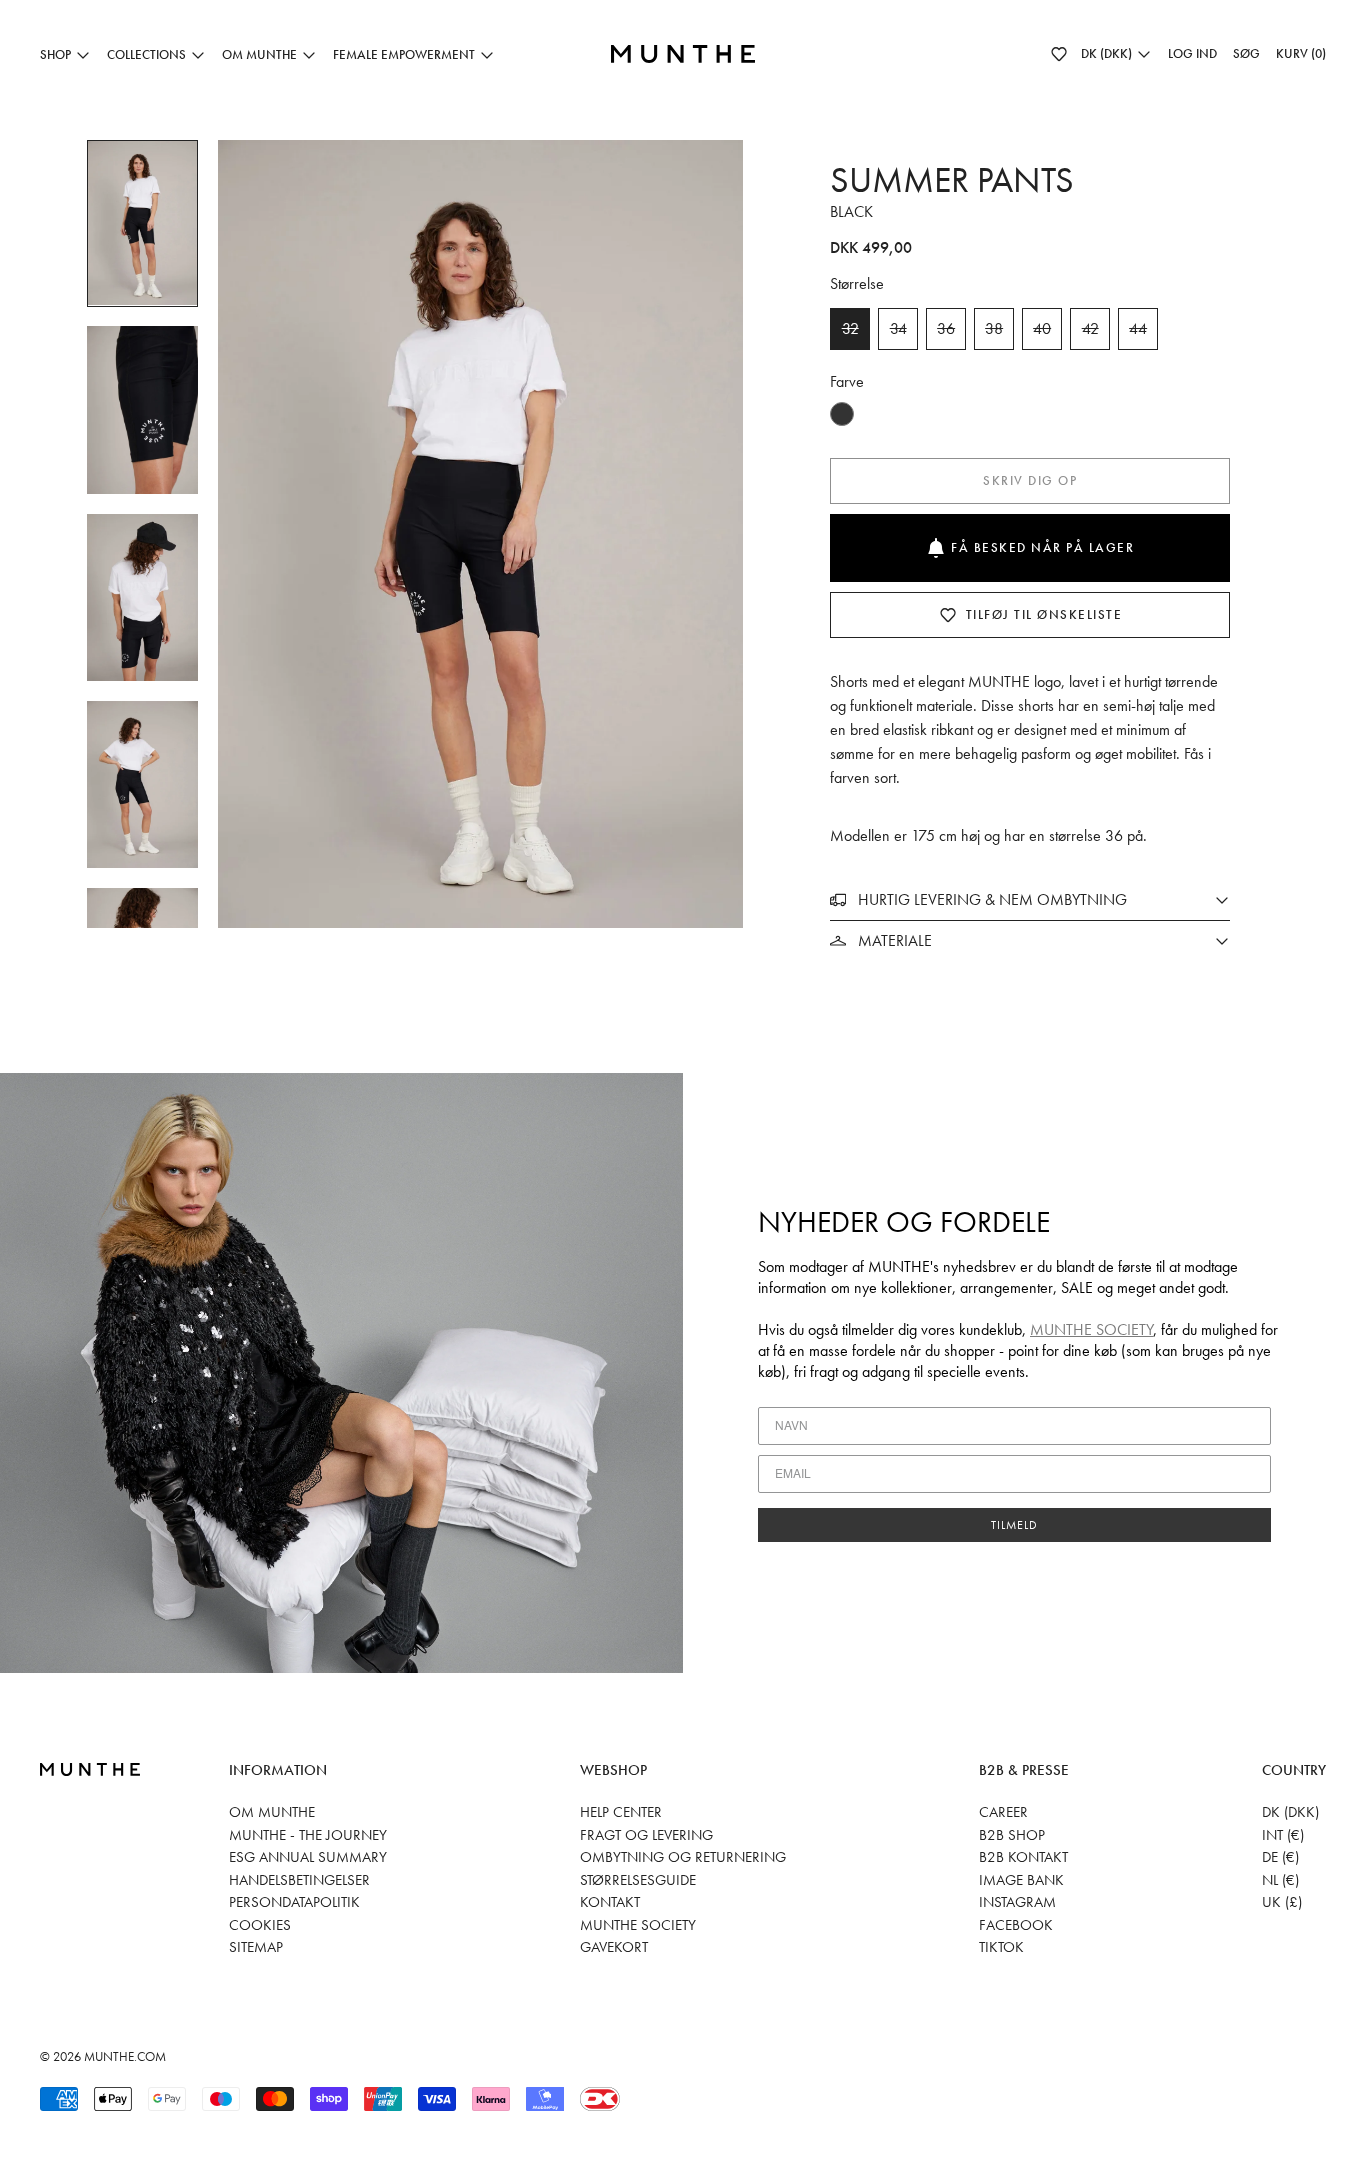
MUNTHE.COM (125, 2056)
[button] (1059, 54)
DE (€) (1280, 1857)
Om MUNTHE (272, 1812)
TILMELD (1014, 1525)
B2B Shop (1012, 1835)
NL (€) (1280, 1880)
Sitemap (256, 1947)
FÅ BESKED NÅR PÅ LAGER (1042, 547)
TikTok (1001, 1947)
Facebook (1016, 1925)
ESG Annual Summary (308, 1857)
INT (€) (1283, 1835)
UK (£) (1282, 1902)
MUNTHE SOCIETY (1091, 1329)
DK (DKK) (1290, 1812)
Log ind (1192, 53)
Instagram (1017, 1902)
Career (1003, 1812)
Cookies (260, 1925)
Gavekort (614, 1947)
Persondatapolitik (294, 1902)
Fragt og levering (646, 1835)
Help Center (621, 1812)
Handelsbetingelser (299, 1880)
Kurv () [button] (1301, 53)
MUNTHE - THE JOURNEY (308, 1835)
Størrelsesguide (638, 1880)
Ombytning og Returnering (683, 1857)
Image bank (1021, 1880)
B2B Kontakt (1023, 1857)
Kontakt (610, 1902)
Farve (847, 381)
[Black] (842, 414)
